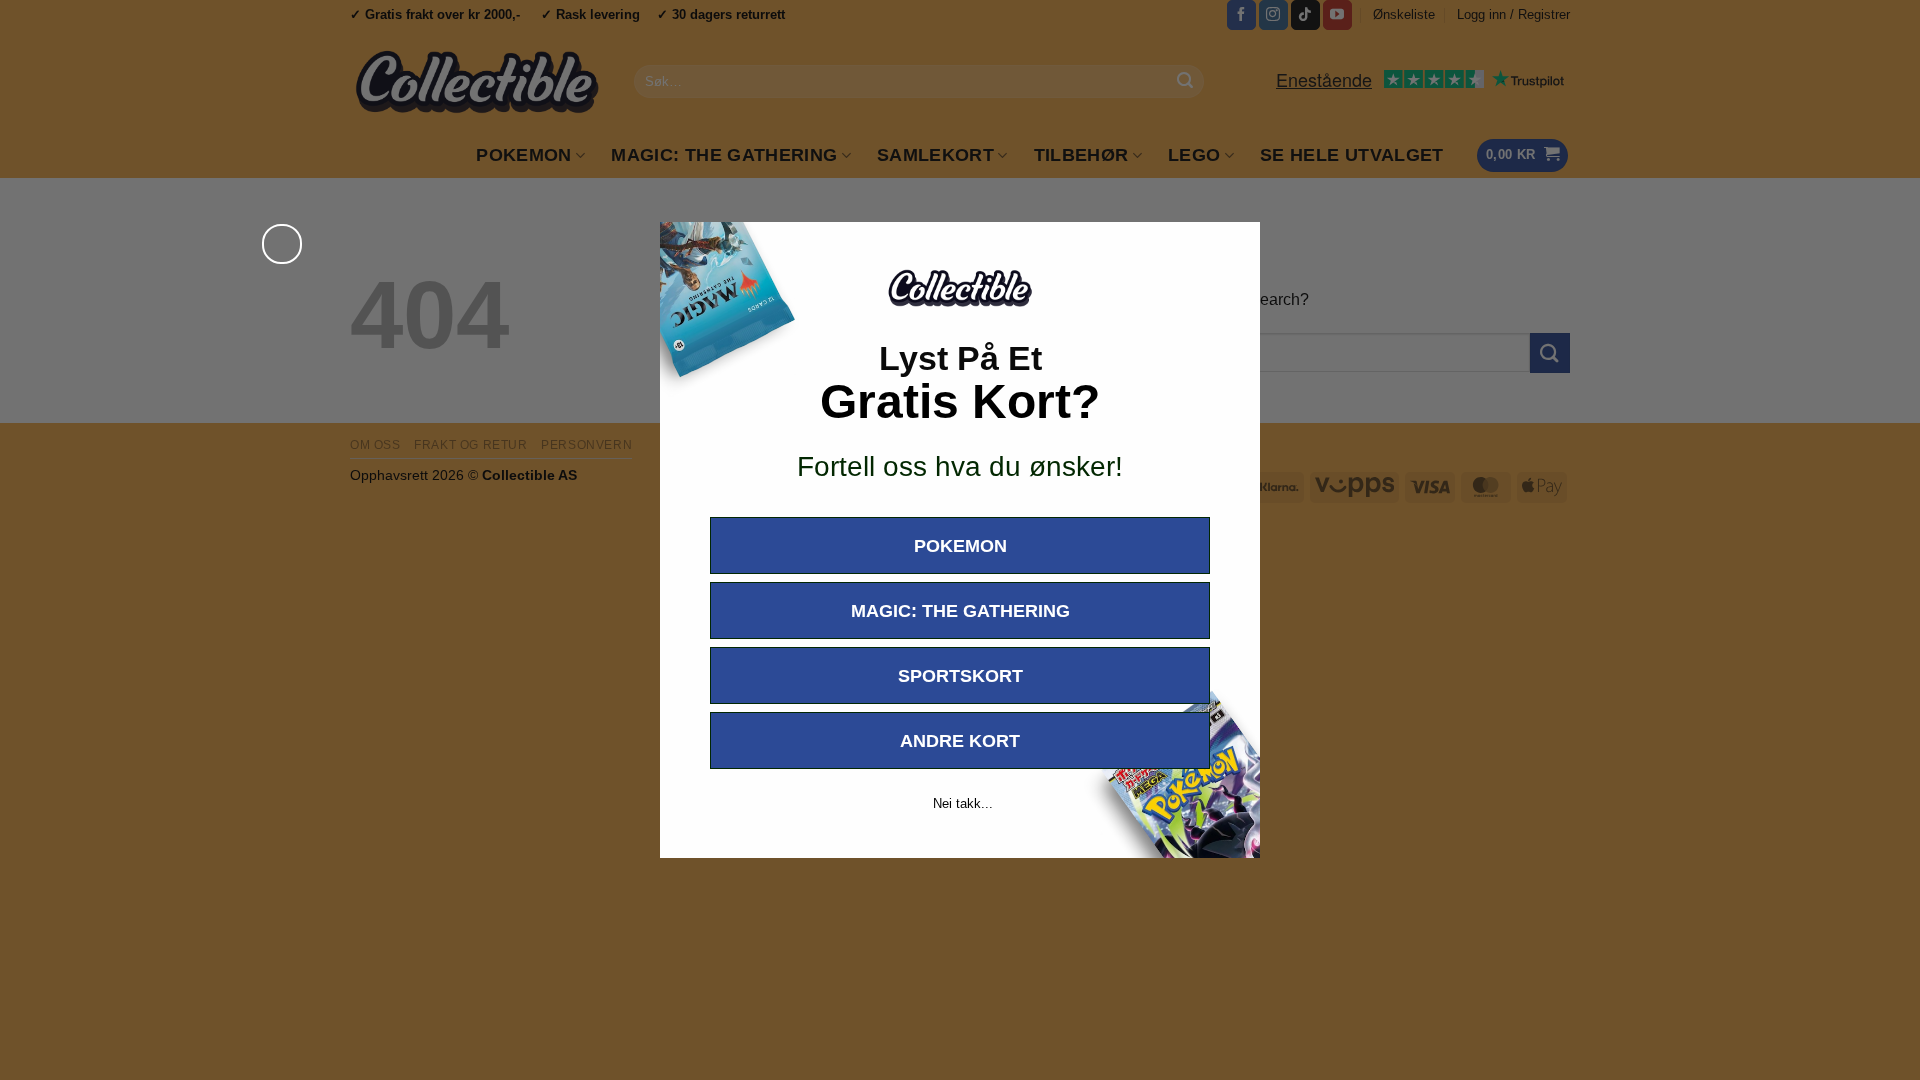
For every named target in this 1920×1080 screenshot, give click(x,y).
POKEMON (960, 546)
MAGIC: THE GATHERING (960, 611)
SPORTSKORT (960, 676)
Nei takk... (963, 803)
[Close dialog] (282, 244)
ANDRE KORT (960, 741)
